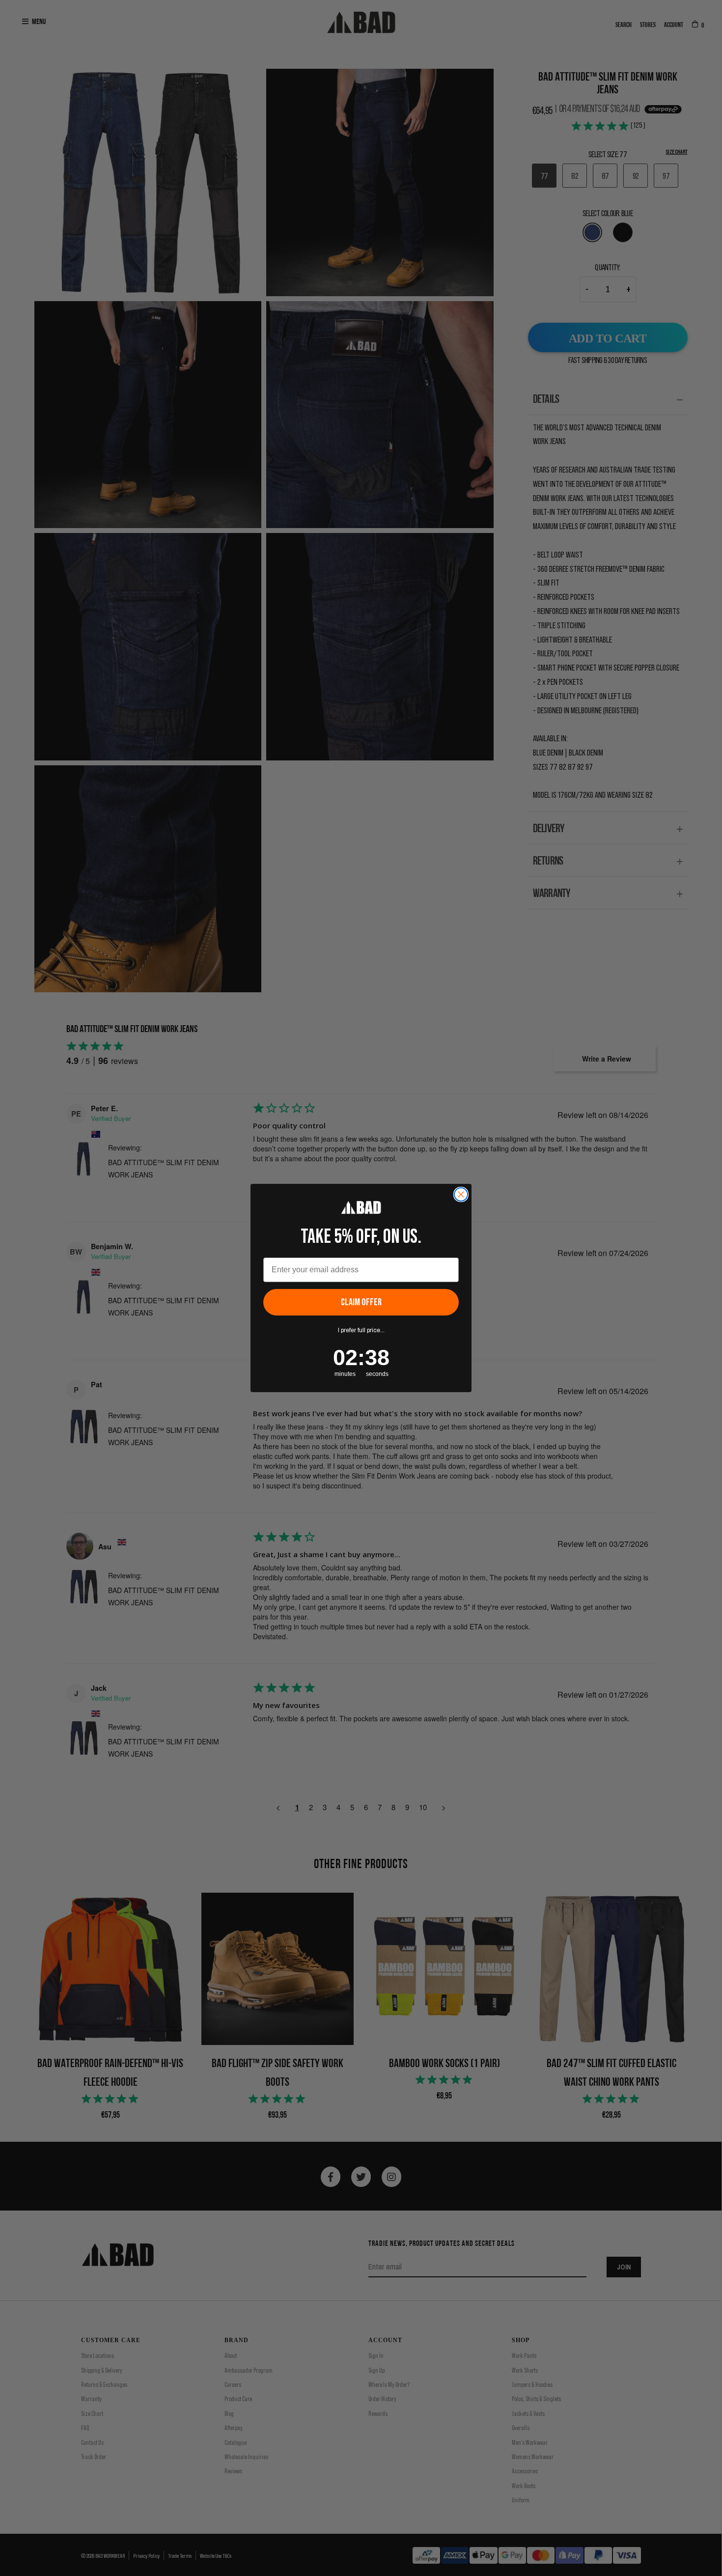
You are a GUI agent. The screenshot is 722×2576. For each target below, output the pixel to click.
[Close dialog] (461, 1194)
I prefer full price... (361, 1330)
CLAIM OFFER (361, 1302)
